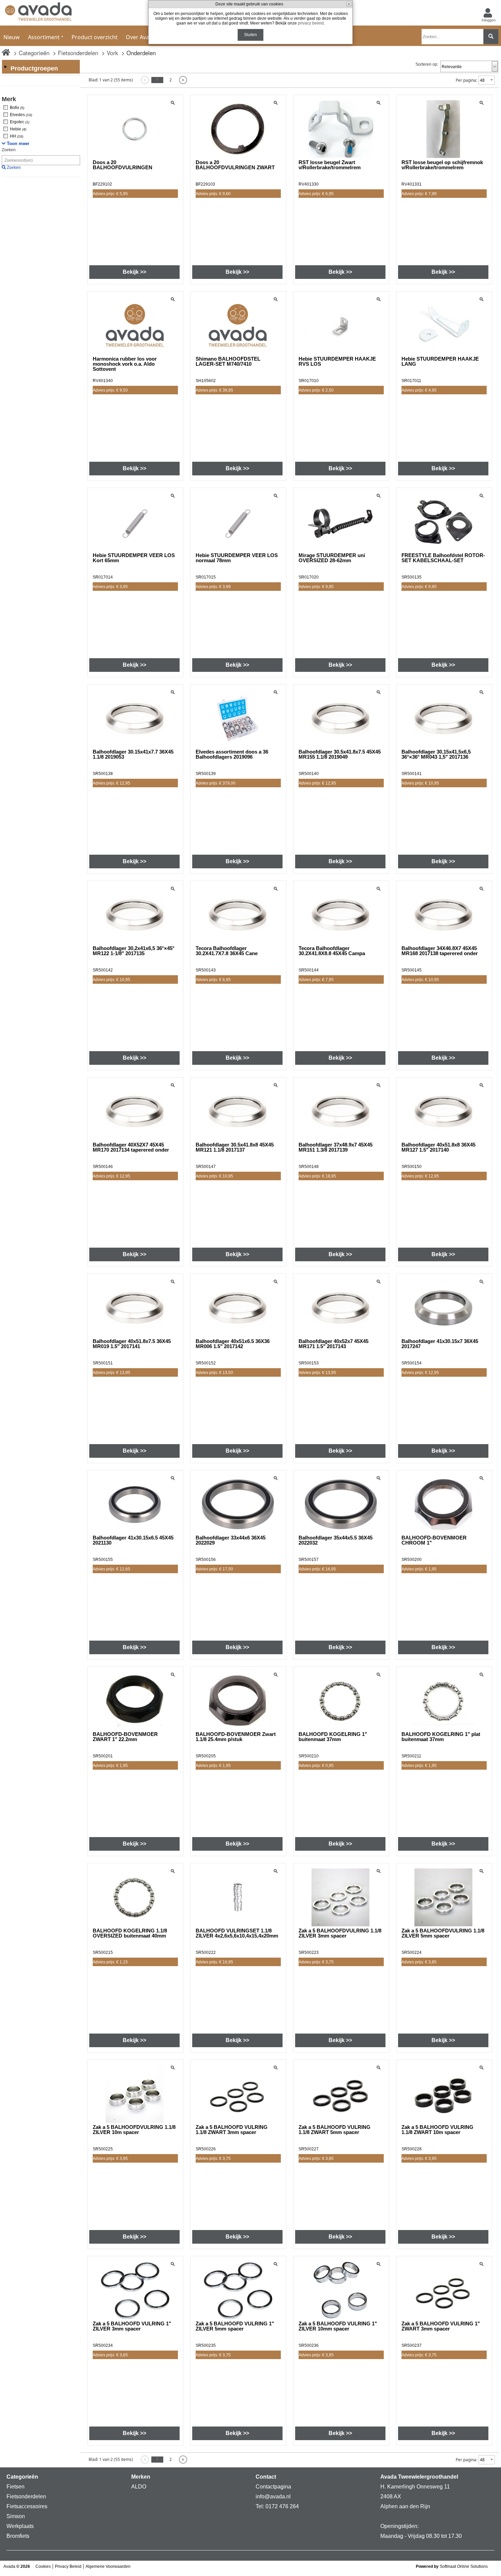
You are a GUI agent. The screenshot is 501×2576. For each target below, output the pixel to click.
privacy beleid (311, 23)
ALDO (139, 2487)
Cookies (43, 2566)
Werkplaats (20, 2526)
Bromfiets (18, 2536)
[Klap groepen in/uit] (5, 67)
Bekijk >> (134, 272)
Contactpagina (273, 2487)
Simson (16, 2516)
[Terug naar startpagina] (38, 13)
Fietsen (16, 2487)
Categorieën (34, 53)
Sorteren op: (427, 64)
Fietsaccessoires (27, 2506)
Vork (112, 53)
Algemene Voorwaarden (108, 2566)
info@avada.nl (273, 2496)
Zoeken (9, 150)
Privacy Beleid (68, 2566)
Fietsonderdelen (78, 53)
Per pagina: (466, 80)
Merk (9, 99)
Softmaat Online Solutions (464, 2566)
